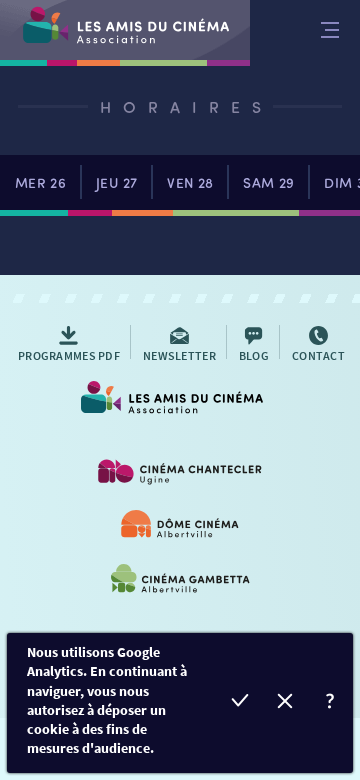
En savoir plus (330, 703)
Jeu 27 (116, 182)
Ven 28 (190, 182)
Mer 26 (40, 182)
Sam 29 (268, 182)
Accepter (240, 703)
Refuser (285, 703)
